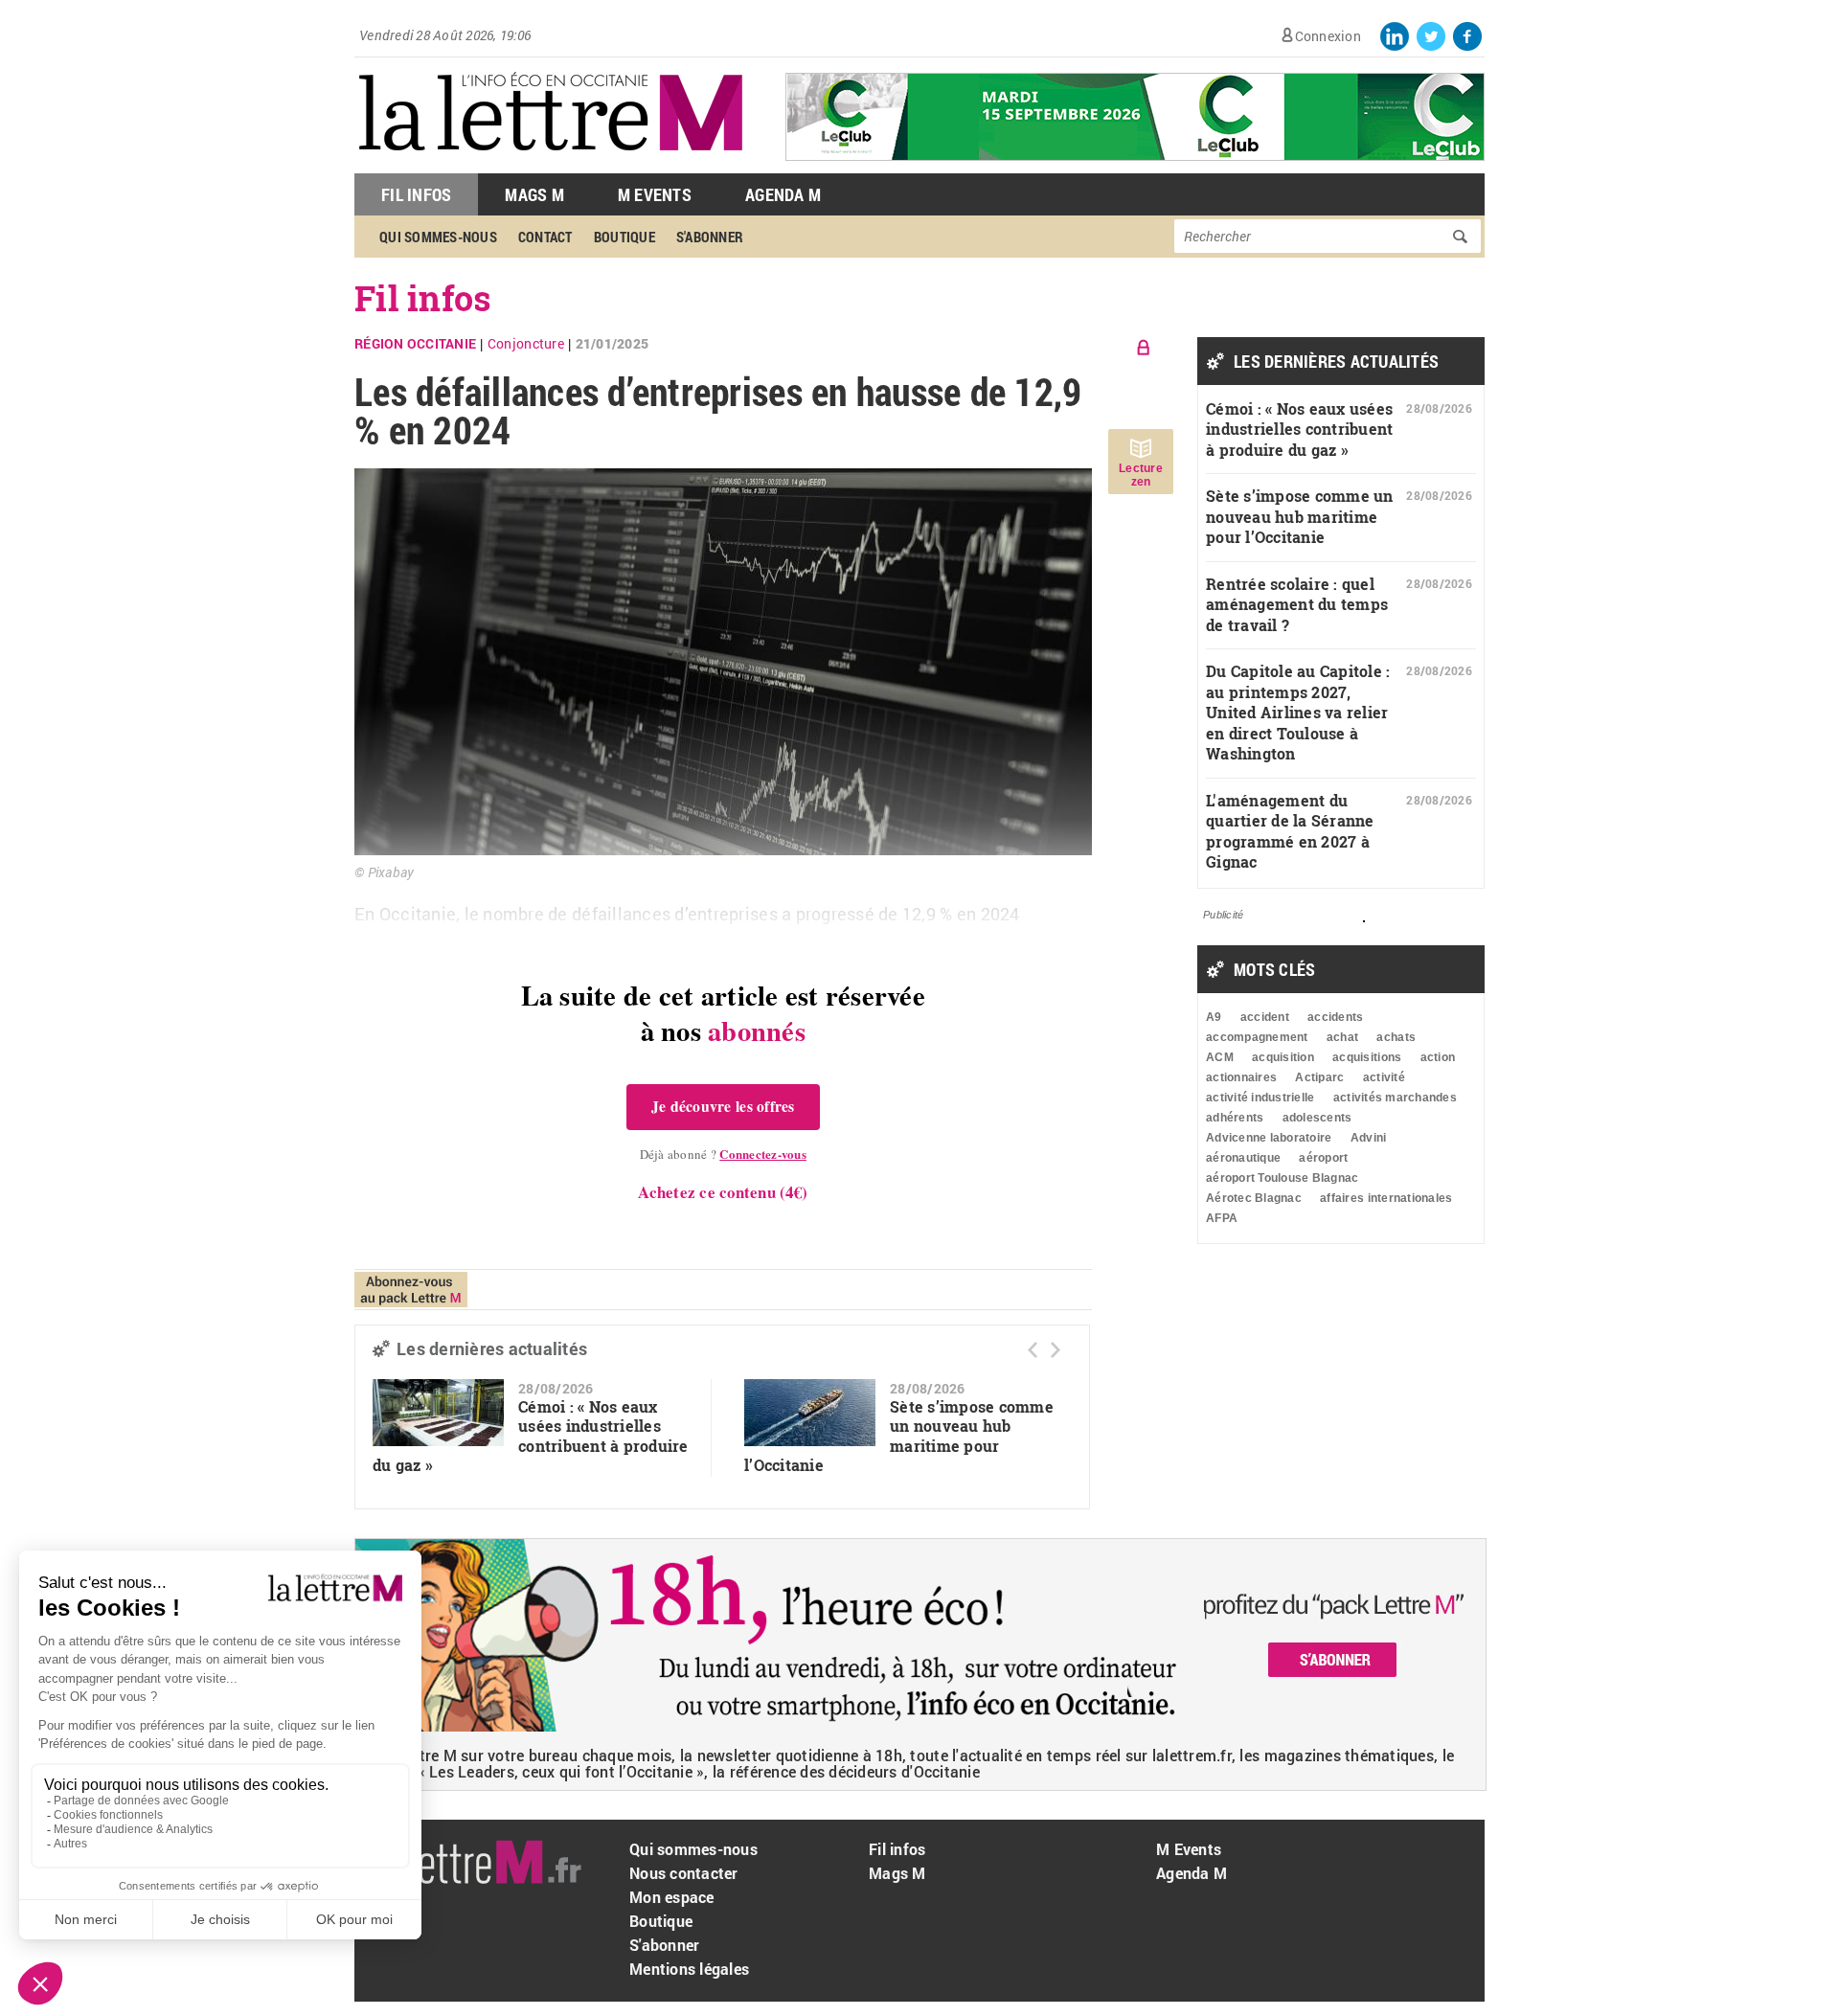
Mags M (534, 194)
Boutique (624, 237)
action (1438, 1057)
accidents (1335, 1017)
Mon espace (672, 1897)
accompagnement (1257, 1037)
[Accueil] (551, 163)
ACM (1220, 1057)
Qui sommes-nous (438, 237)
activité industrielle (1260, 1098)
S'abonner (710, 237)
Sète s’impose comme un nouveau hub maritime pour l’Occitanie (899, 1436)
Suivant (1056, 1350)
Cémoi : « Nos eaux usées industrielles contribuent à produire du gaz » (531, 1436)
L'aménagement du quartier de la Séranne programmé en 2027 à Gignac (1290, 831)
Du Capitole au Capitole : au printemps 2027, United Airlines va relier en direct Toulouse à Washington (1298, 712)
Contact (545, 237)
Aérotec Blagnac (1254, 1198)
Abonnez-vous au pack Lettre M (411, 1290)
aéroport (1323, 1158)
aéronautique (1243, 1158)
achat (1342, 1037)
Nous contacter (684, 1873)
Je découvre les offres (723, 1106)
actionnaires (1241, 1077)
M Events (655, 194)
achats (1396, 1037)
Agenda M (783, 194)
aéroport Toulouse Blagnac (1283, 1178)
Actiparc (1319, 1077)
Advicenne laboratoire (1269, 1138)
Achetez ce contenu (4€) (723, 1192)
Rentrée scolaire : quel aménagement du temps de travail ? (1297, 604)
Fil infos (423, 298)
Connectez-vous (763, 1154)
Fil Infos (416, 194)
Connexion (1328, 36)
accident (1265, 1017)
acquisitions (1367, 1057)
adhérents (1235, 1118)
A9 (1214, 1017)
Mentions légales (689, 1969)
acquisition (1283, 1057)
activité (1384, 1077)
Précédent (1033, 1350)
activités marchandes (1395, 1098)
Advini (1369, 1138)
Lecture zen (1141, 475)
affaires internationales (1386, 1198)
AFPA (1222, 1218)
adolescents (1317, 1118)
